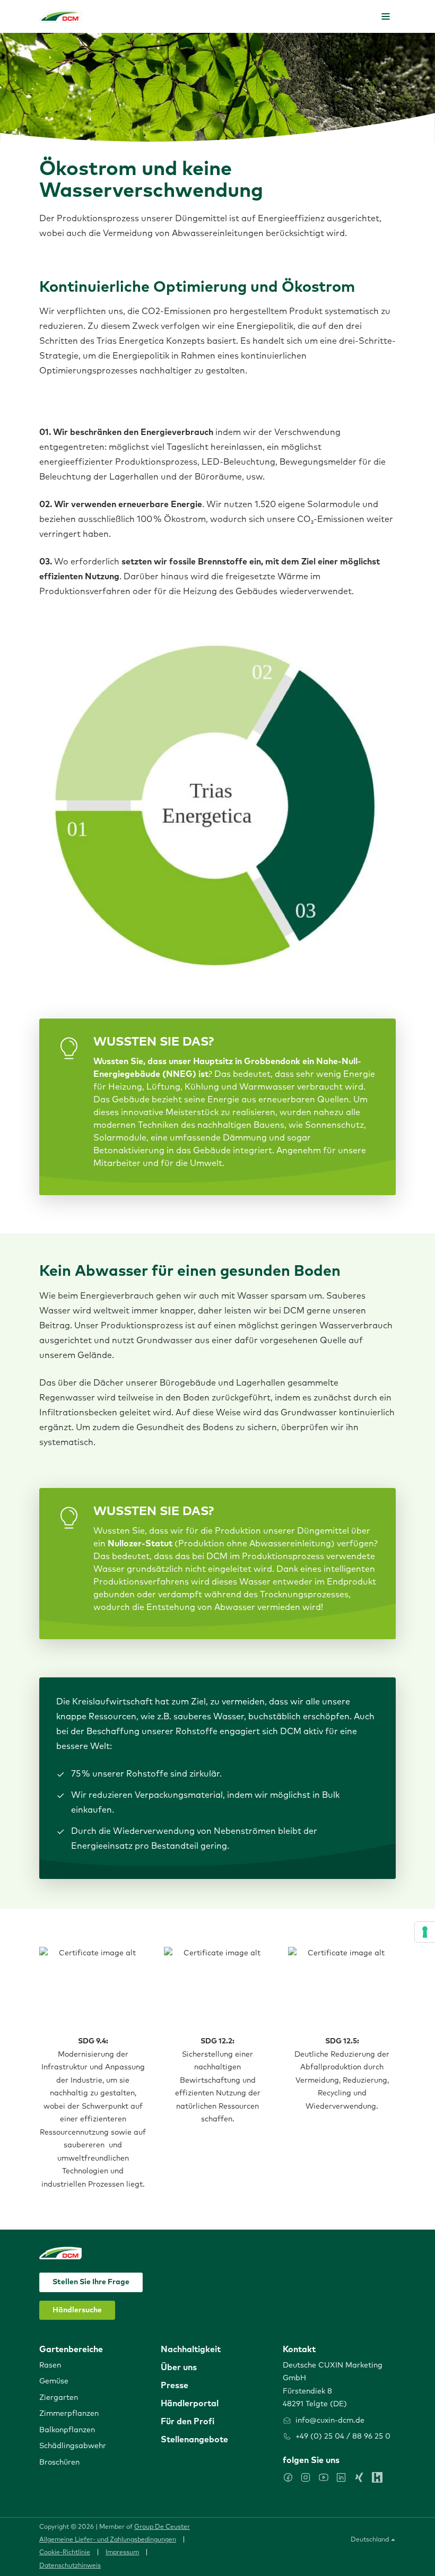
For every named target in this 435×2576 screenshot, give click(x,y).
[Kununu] (377, 2477)
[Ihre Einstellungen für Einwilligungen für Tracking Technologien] (425, 1932)
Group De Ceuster (162, 2527)
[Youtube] (324, 2477)
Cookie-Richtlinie (65, 2553)
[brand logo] (60, 16)
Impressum (122, 2553)
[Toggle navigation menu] (386, 16)
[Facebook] (288, 2477)
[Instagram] (306, 2477)
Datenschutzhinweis (70, 2566)
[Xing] (359, 2477)
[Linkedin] (341, 2477)
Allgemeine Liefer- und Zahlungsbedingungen (108, 2540)
